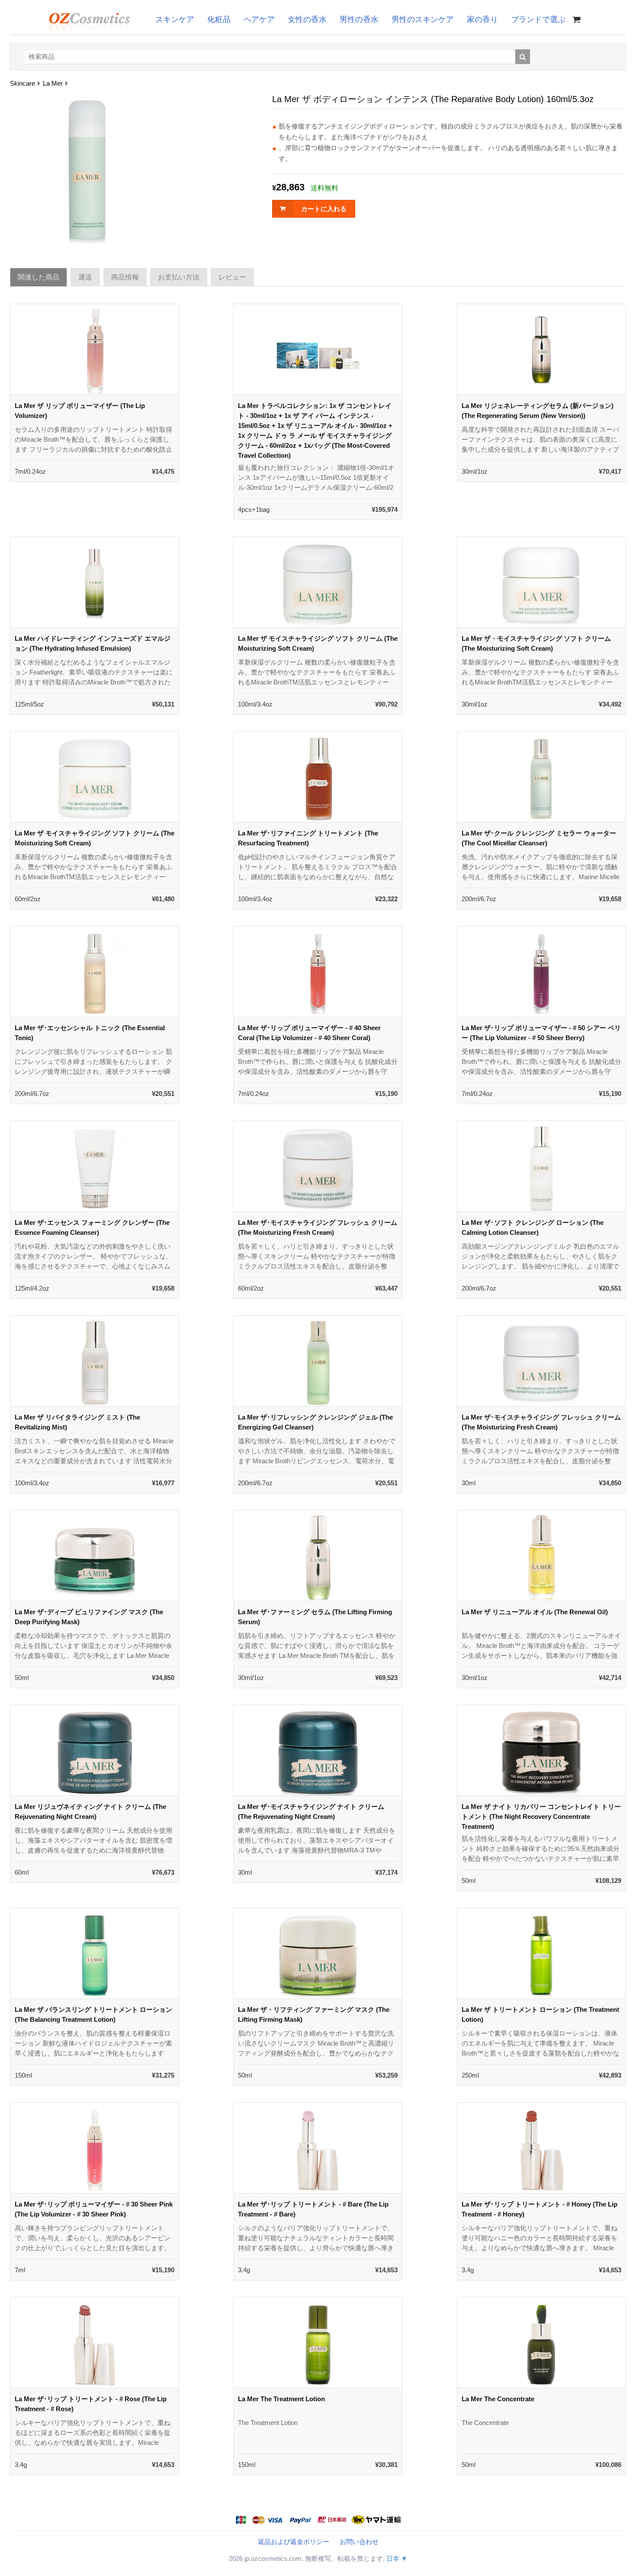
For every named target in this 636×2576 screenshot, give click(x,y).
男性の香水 (359, 19)
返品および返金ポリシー (294, 2542)
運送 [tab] (85, 277)
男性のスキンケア (423, 19)
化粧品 (219, 19)
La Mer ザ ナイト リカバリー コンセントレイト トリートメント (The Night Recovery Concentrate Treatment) (541, 1816)
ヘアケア (259, 19)
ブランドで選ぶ (538, 19)
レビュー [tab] (232, 277)
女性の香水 (307, 19)
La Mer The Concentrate (498, 2399)
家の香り (482, 19)
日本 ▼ (397, 2558)
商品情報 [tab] (125, 277)
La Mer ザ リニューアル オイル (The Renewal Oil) (535, 1612)
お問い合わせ (359, 2542)
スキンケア (175, 19)
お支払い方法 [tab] (179, 277)
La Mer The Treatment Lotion (281, 2399)
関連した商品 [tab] (39, 277)
